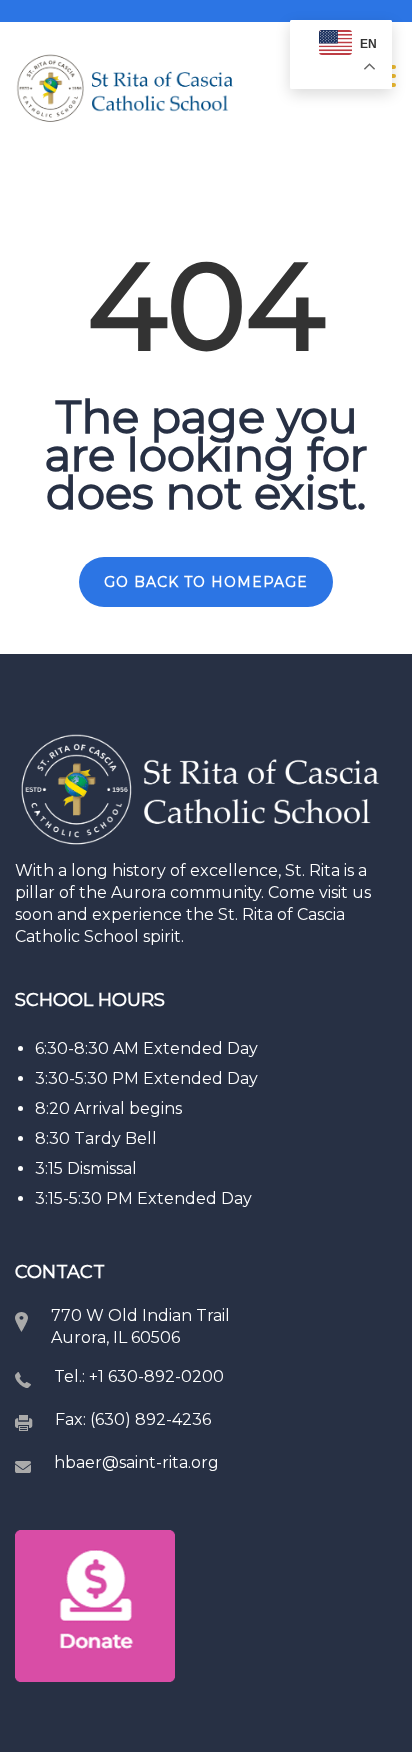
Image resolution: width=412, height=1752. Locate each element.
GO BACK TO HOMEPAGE (206, 582)
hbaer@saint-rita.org (136, 1462)
